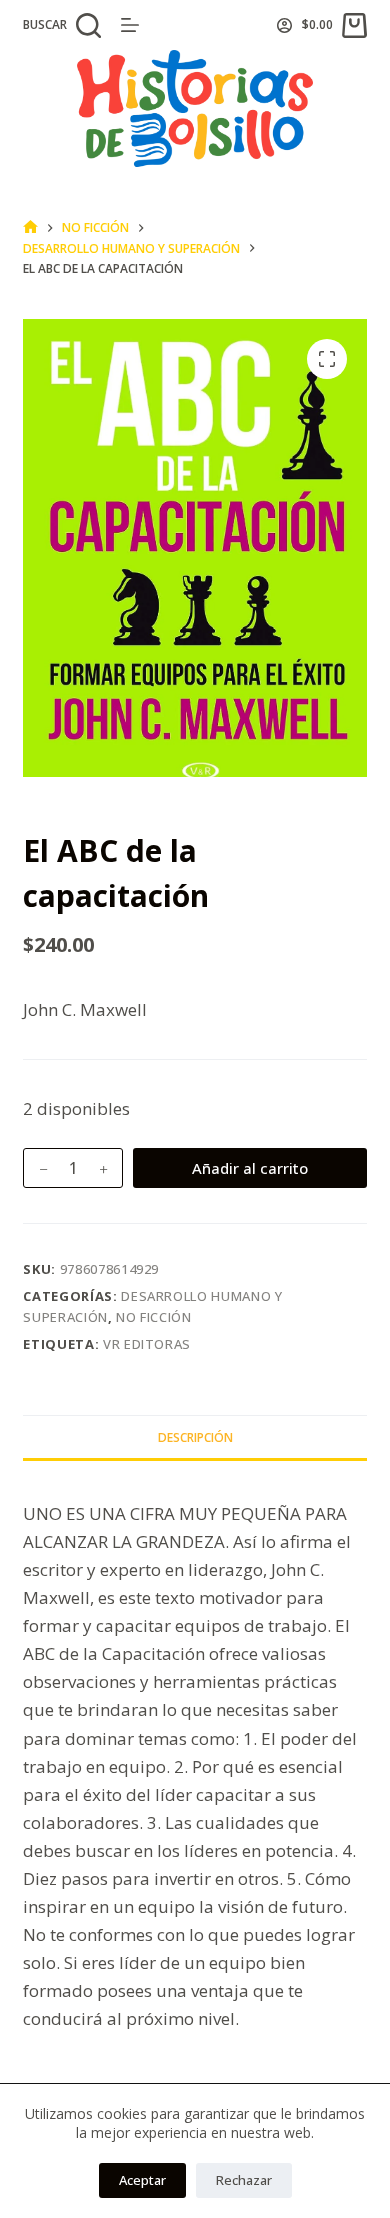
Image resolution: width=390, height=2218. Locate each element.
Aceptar (142, 2180)
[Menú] (130, 25)
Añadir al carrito (250, 1168)
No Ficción (154, 1317)
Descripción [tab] (195, 1437)
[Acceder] (284, 25)
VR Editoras (147, 1344)
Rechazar (244, 2180)
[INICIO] (30, 227)
